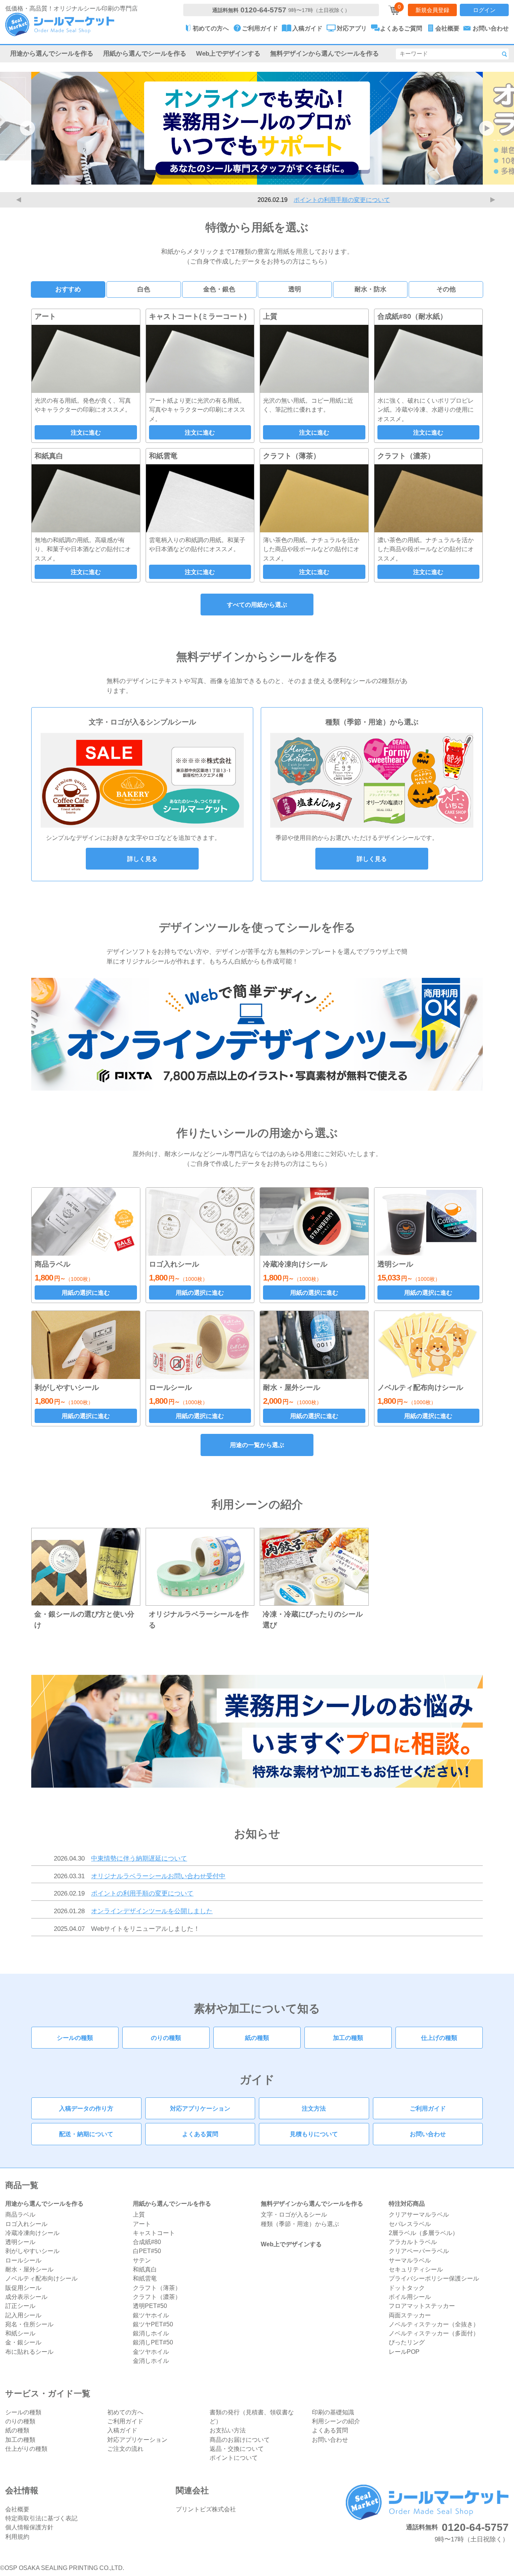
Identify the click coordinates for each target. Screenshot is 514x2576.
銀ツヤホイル (151, 2315)
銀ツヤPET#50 (153, 2324)
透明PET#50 (150, 2306)
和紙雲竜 (145, 2278)
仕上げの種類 (439, 2038)
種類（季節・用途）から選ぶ (300, 2224)
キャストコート (154, 2233)
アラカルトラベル (413, 2242)
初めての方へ (125, 2412)
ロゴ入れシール (26, 2224)
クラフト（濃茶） (157, 2297)
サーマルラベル (410, 2260)
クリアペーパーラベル (419, 2251)
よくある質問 (200, 2134)
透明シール (20, 2242)
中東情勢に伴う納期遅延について (139, 1858)
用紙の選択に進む (86, 1293)
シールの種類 (75, 2038)
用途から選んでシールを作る (52, 53)
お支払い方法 (228, 2430)
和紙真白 (145, 2269)
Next (494, 200)
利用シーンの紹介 (336, 2421)
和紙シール (20, 2333)
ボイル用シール (410, 2297)
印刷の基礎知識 (333, 2412)
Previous (20, 200)
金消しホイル (151, 2361)
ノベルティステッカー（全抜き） (434, 2324)
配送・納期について (86, 2134)
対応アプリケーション (200, 2108)
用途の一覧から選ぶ (257, 1445)
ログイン (484, 10)
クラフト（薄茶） (157, 2288)
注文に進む (86, 432)
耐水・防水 (370, 289)
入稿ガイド (122, 2430)
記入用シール (23, 2315)
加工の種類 (348, 2038)
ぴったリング (407, 2342)
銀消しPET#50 (153, 2342)
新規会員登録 (432, 10)
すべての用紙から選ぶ (257, 605)
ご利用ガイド (428, 2108)
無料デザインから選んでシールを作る (325, 53)
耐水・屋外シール (29, 2269)
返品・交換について (237, 2449)
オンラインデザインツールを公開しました (152, 1911)
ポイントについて (234, 2458)
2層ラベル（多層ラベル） (424, 2233)
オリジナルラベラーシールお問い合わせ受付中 (158, 1876)
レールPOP (404, 2352)
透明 (295, 289)
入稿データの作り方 (86, 2108)
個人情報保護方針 (29, 2527)
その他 (446, 289)
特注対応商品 (407, 2203)
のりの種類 (166, 2038)
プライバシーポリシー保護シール (434, 2278)
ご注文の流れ (125, 2449)
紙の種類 (257, 2038)
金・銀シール (23, 2342)
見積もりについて (314, 2134)
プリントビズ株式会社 (206, 2509)
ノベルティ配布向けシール (41, 2278)
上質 (139, 2214)
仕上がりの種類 (26, 2449)
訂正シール (20, 2306)
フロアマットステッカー (422, 2306)
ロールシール (23, 2260)
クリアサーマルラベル (419, 2214)
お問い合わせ (428, 2134)
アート (142, 2224)
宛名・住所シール (29, 2324)
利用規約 (17, 2537)
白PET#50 (147, 2251)
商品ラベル (20, 2214)
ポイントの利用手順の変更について (275, 200)
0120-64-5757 (263, 10)
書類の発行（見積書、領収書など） (252, 2417)
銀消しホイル (151, 2333)
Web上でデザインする (228, 53)
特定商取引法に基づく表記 (41, 2518)
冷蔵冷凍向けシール (32, 2233)
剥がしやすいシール (32, 2251)
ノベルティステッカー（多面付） (434, 2333)
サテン (142, 2260)
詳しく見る (142, 859)
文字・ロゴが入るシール (294, 2214)
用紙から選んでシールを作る (145, 53)
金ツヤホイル (151, 2352)
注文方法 (314, 2108)
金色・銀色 (219, 289)
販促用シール (23, 2288)
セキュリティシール (416, 2269)
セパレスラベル (410, 2224)
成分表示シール (26, 2297)
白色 (144, 289)
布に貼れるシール (29, 2352)
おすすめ (68, 289)
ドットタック (407, 2288)
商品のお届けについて (240, 2440)
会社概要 (17, 2509)
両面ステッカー (410, 2315)
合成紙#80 (147, 2242)
